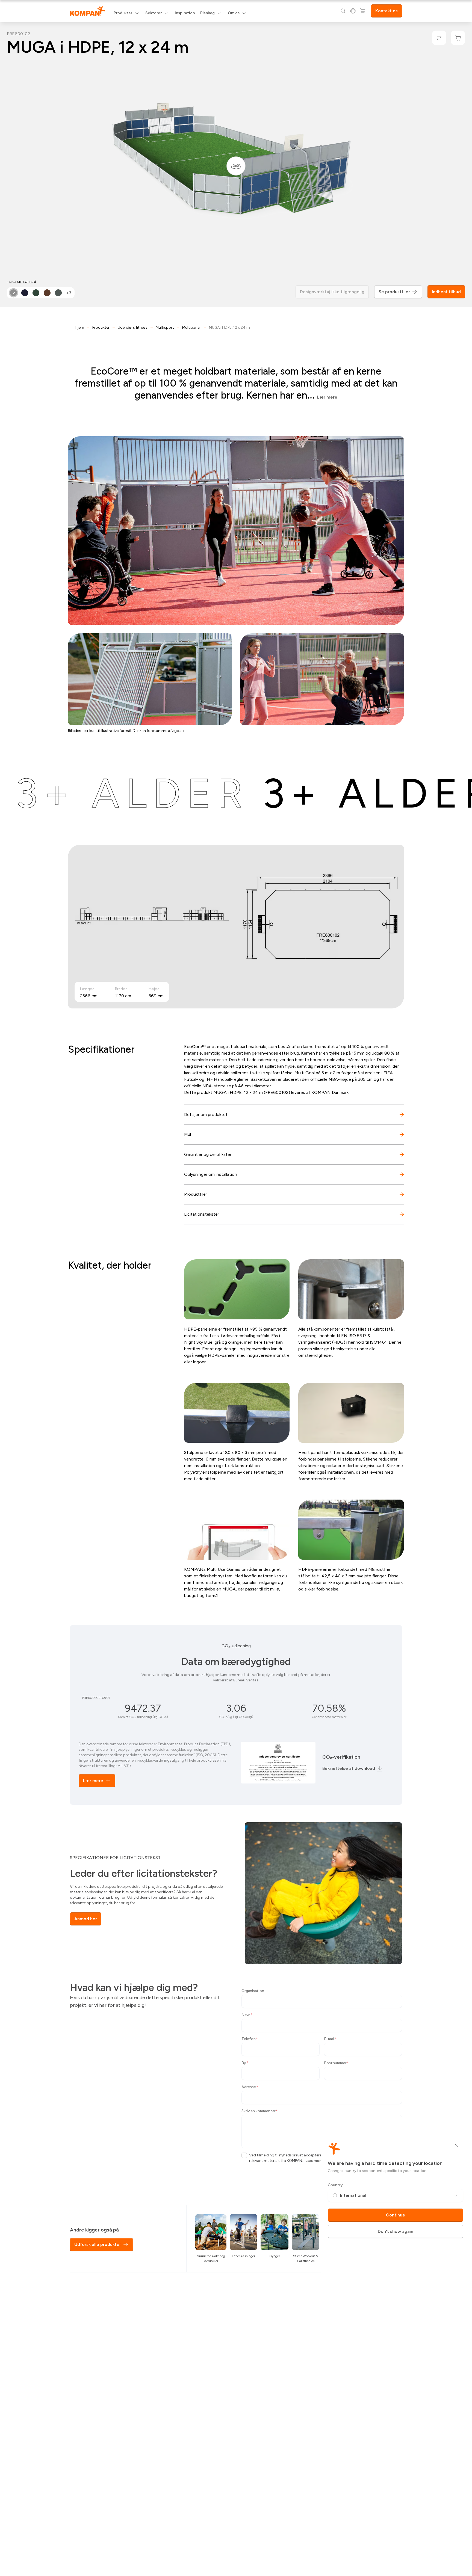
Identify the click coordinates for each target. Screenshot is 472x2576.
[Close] (457, 2146)
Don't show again (396, 2231)
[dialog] (236, 1288)
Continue (396, 2215)
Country (335, 2185)
